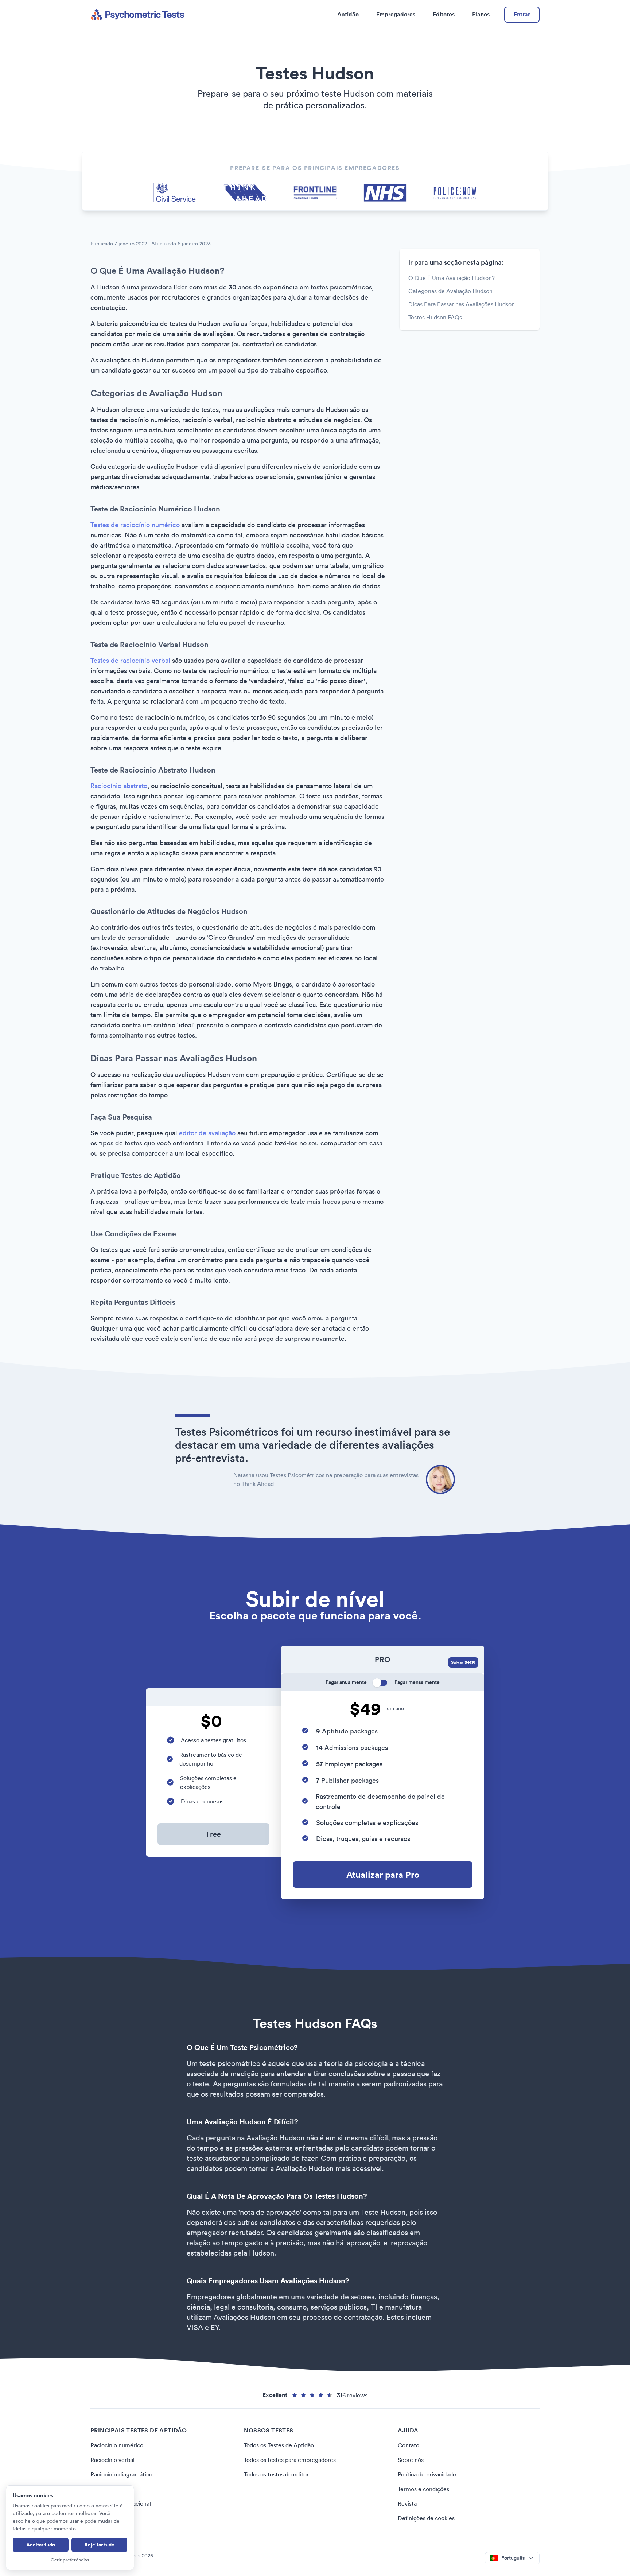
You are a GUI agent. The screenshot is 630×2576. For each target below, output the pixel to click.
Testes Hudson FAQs (435, 317)
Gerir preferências (70, 2560)
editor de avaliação (207, 1133)
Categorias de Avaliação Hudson (450, 291)
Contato (409, 2445)
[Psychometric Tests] (137, 15)
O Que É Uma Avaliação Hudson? (452, 278)
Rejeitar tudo (100, 2545)
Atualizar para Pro (383, 1875)
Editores (444, 14)
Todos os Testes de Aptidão (279, 2445)
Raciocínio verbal (112, 2460)
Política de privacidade (427, 2474)
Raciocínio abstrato (119, 786)
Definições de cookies (426, 2518)
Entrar (522, 14)
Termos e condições (423, 2489)
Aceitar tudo (41, 2545)
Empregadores (396, 14)
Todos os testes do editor (276, 2474)
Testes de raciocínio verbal (130, 660)
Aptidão (348, 14)
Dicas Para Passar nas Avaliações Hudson (462, 304)
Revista (407, 2503)
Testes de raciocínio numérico (135, 525)
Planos (481, 14)
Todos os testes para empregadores (290, 2460)
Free (214, 1834)
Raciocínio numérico (117, 2445)
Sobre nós (411, 2460)
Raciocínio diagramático (121, 2474)
